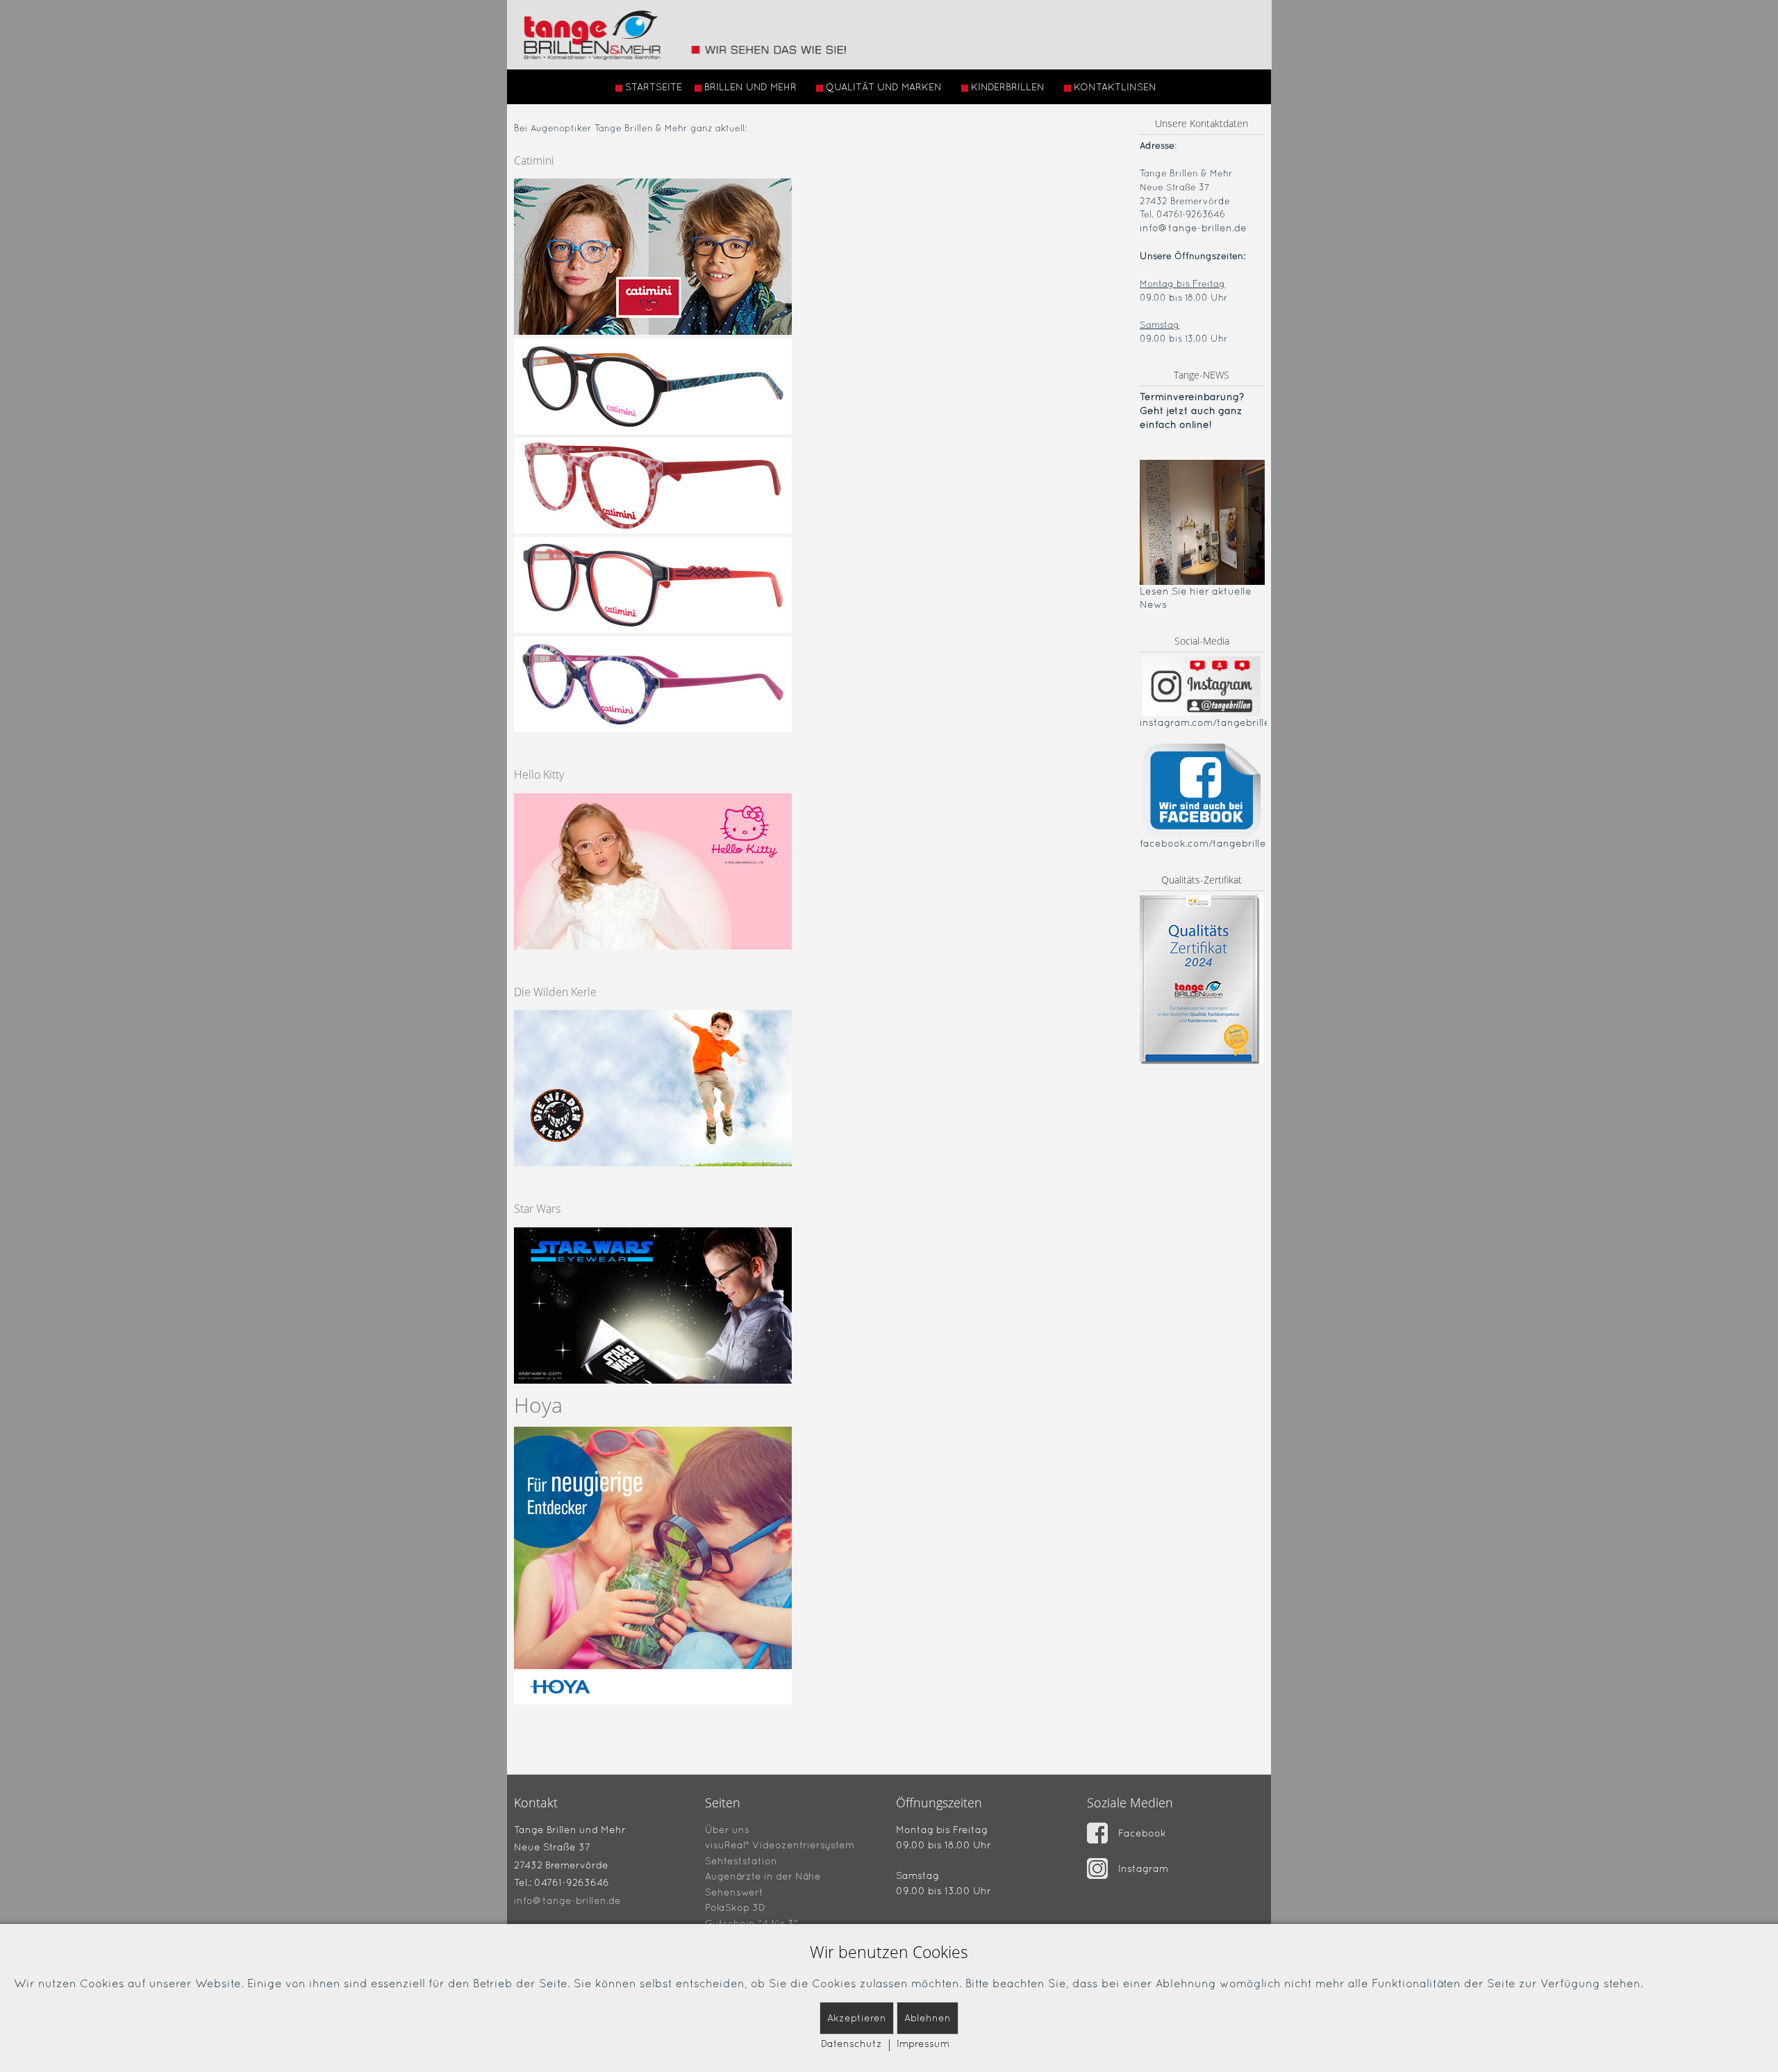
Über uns (727, 1829)
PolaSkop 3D (735, 1907)
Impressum (923, 2044)
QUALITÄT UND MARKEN (884, 87)
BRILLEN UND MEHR (750, 87)
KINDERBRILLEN (1008, 87)
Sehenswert (734, 1891)
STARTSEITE (654, 87)
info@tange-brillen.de (1193, 228)
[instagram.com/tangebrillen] (1202, 686)
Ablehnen (928, 2018)
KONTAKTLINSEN (1115, 87)
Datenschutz (851, 2044)
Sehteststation (741, 1860)
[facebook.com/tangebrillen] (1202, 789)
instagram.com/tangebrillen (1208, 722)
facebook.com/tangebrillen (1206, 843)
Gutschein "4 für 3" (751, 1923)
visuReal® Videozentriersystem (780, 1845)
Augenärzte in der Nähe (763, 1876)
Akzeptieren (857, 2018)
